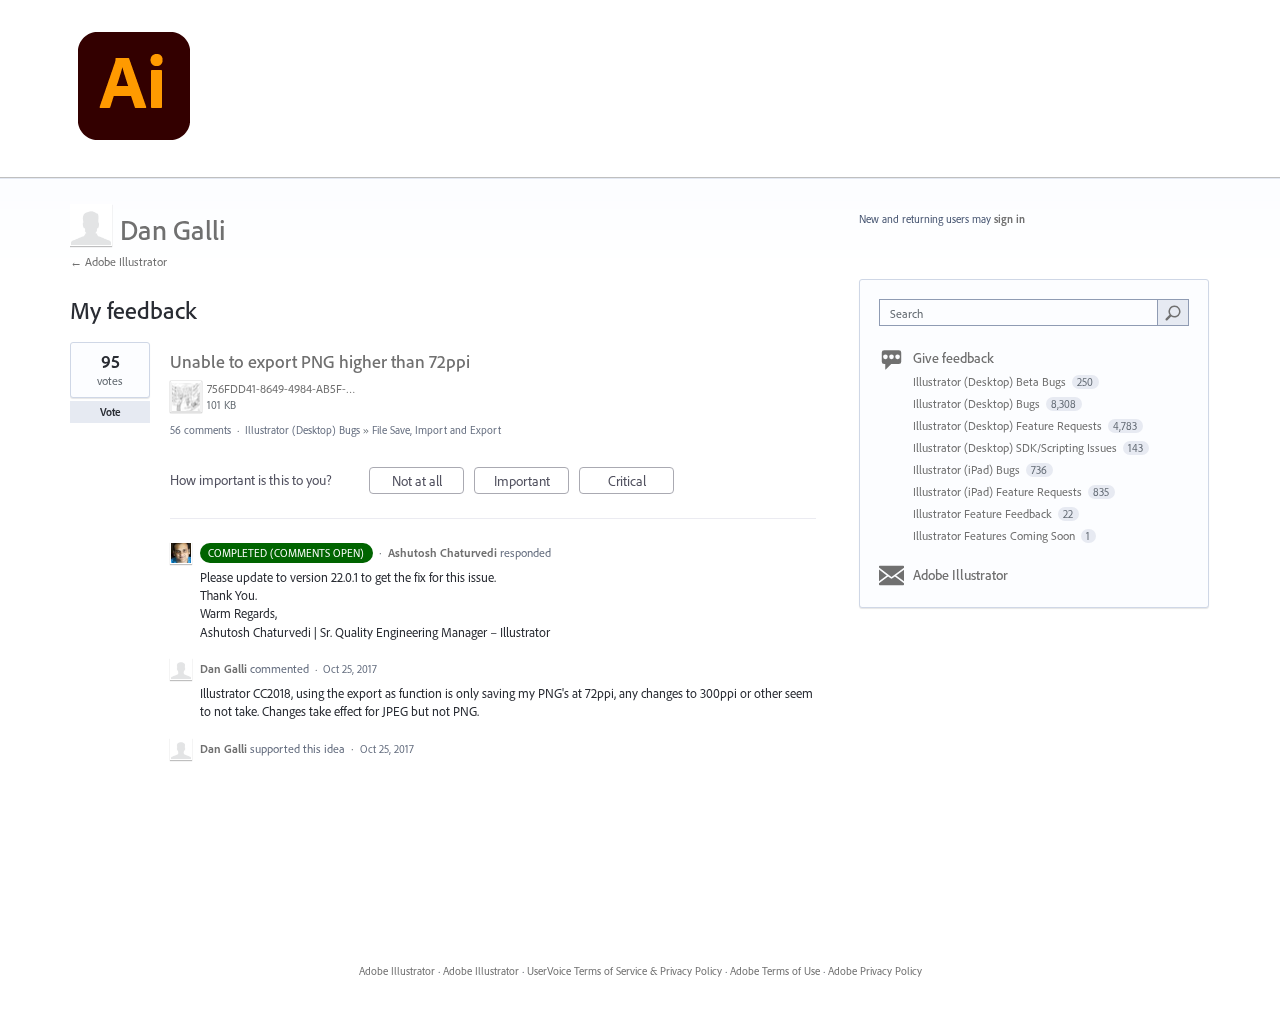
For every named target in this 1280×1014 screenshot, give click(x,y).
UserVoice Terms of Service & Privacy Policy (624, 971)
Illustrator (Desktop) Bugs (302, 430)
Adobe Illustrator (960, 575)
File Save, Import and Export (436, 430)
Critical (641, 483)
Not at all (428, 483)
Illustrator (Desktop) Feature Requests (1009, 425)
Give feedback (953, 358)
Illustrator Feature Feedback (984, 513)
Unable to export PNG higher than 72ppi (320, 361)
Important (531, 483)
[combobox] (1023, 312)
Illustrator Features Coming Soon (995, 535)
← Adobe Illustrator (118, 261)
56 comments (200, 430)
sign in (1009, 219)
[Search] (1173, 312)
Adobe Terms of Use (775, 971)
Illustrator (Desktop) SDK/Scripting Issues (1016, 447)
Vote (110, 412)
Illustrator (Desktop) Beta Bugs (991, 381)
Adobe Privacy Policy (875, 971)
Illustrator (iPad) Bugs (968, 469)
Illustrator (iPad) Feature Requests (999, 491)
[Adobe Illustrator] (134, 89)
